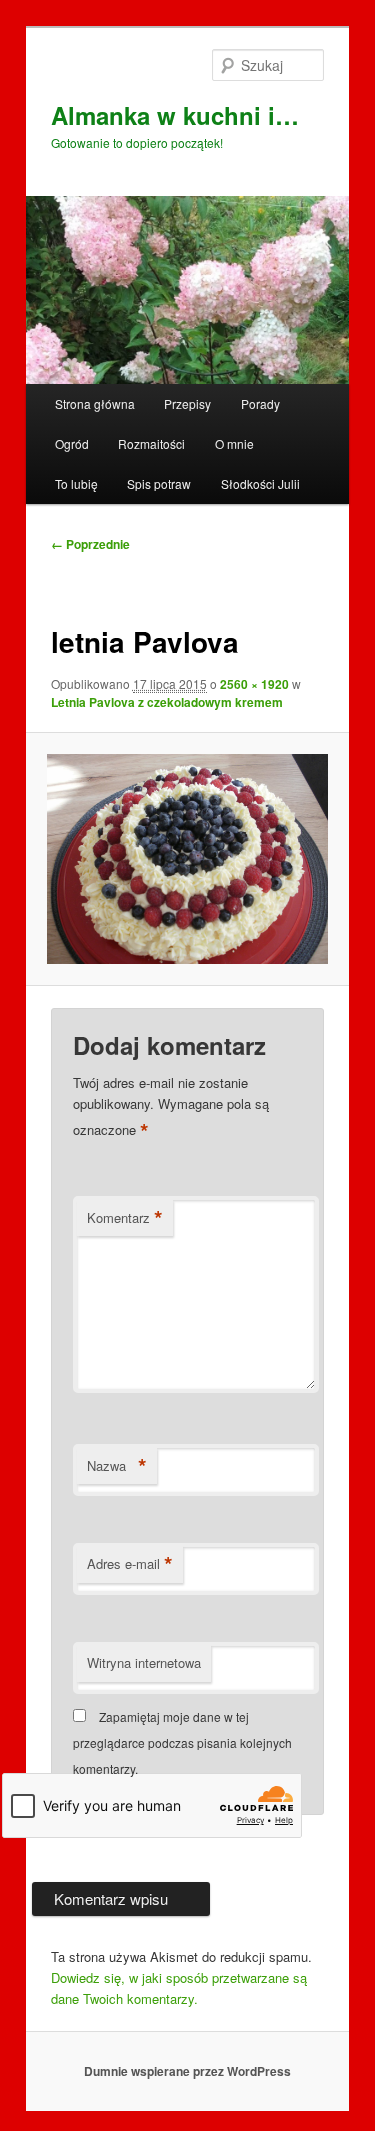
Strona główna (95, 403)
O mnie (234, 443)
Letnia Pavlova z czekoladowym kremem (167, 702)
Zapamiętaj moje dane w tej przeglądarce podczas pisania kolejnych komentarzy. (182, 1743)
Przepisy (187, 403)
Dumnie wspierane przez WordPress (187, 2071)
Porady (260, 403)
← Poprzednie (90, 544)
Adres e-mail (130, 1564)
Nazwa (117, 1466)
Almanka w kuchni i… (175, 115)
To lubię (76, 483)
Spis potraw (159, 483)
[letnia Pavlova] (187, 859)
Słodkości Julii (260, 483)
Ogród (72, 443)
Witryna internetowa (144, 1662)
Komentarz (125, 1218)
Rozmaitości (151, 443)
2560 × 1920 (254, 684)
